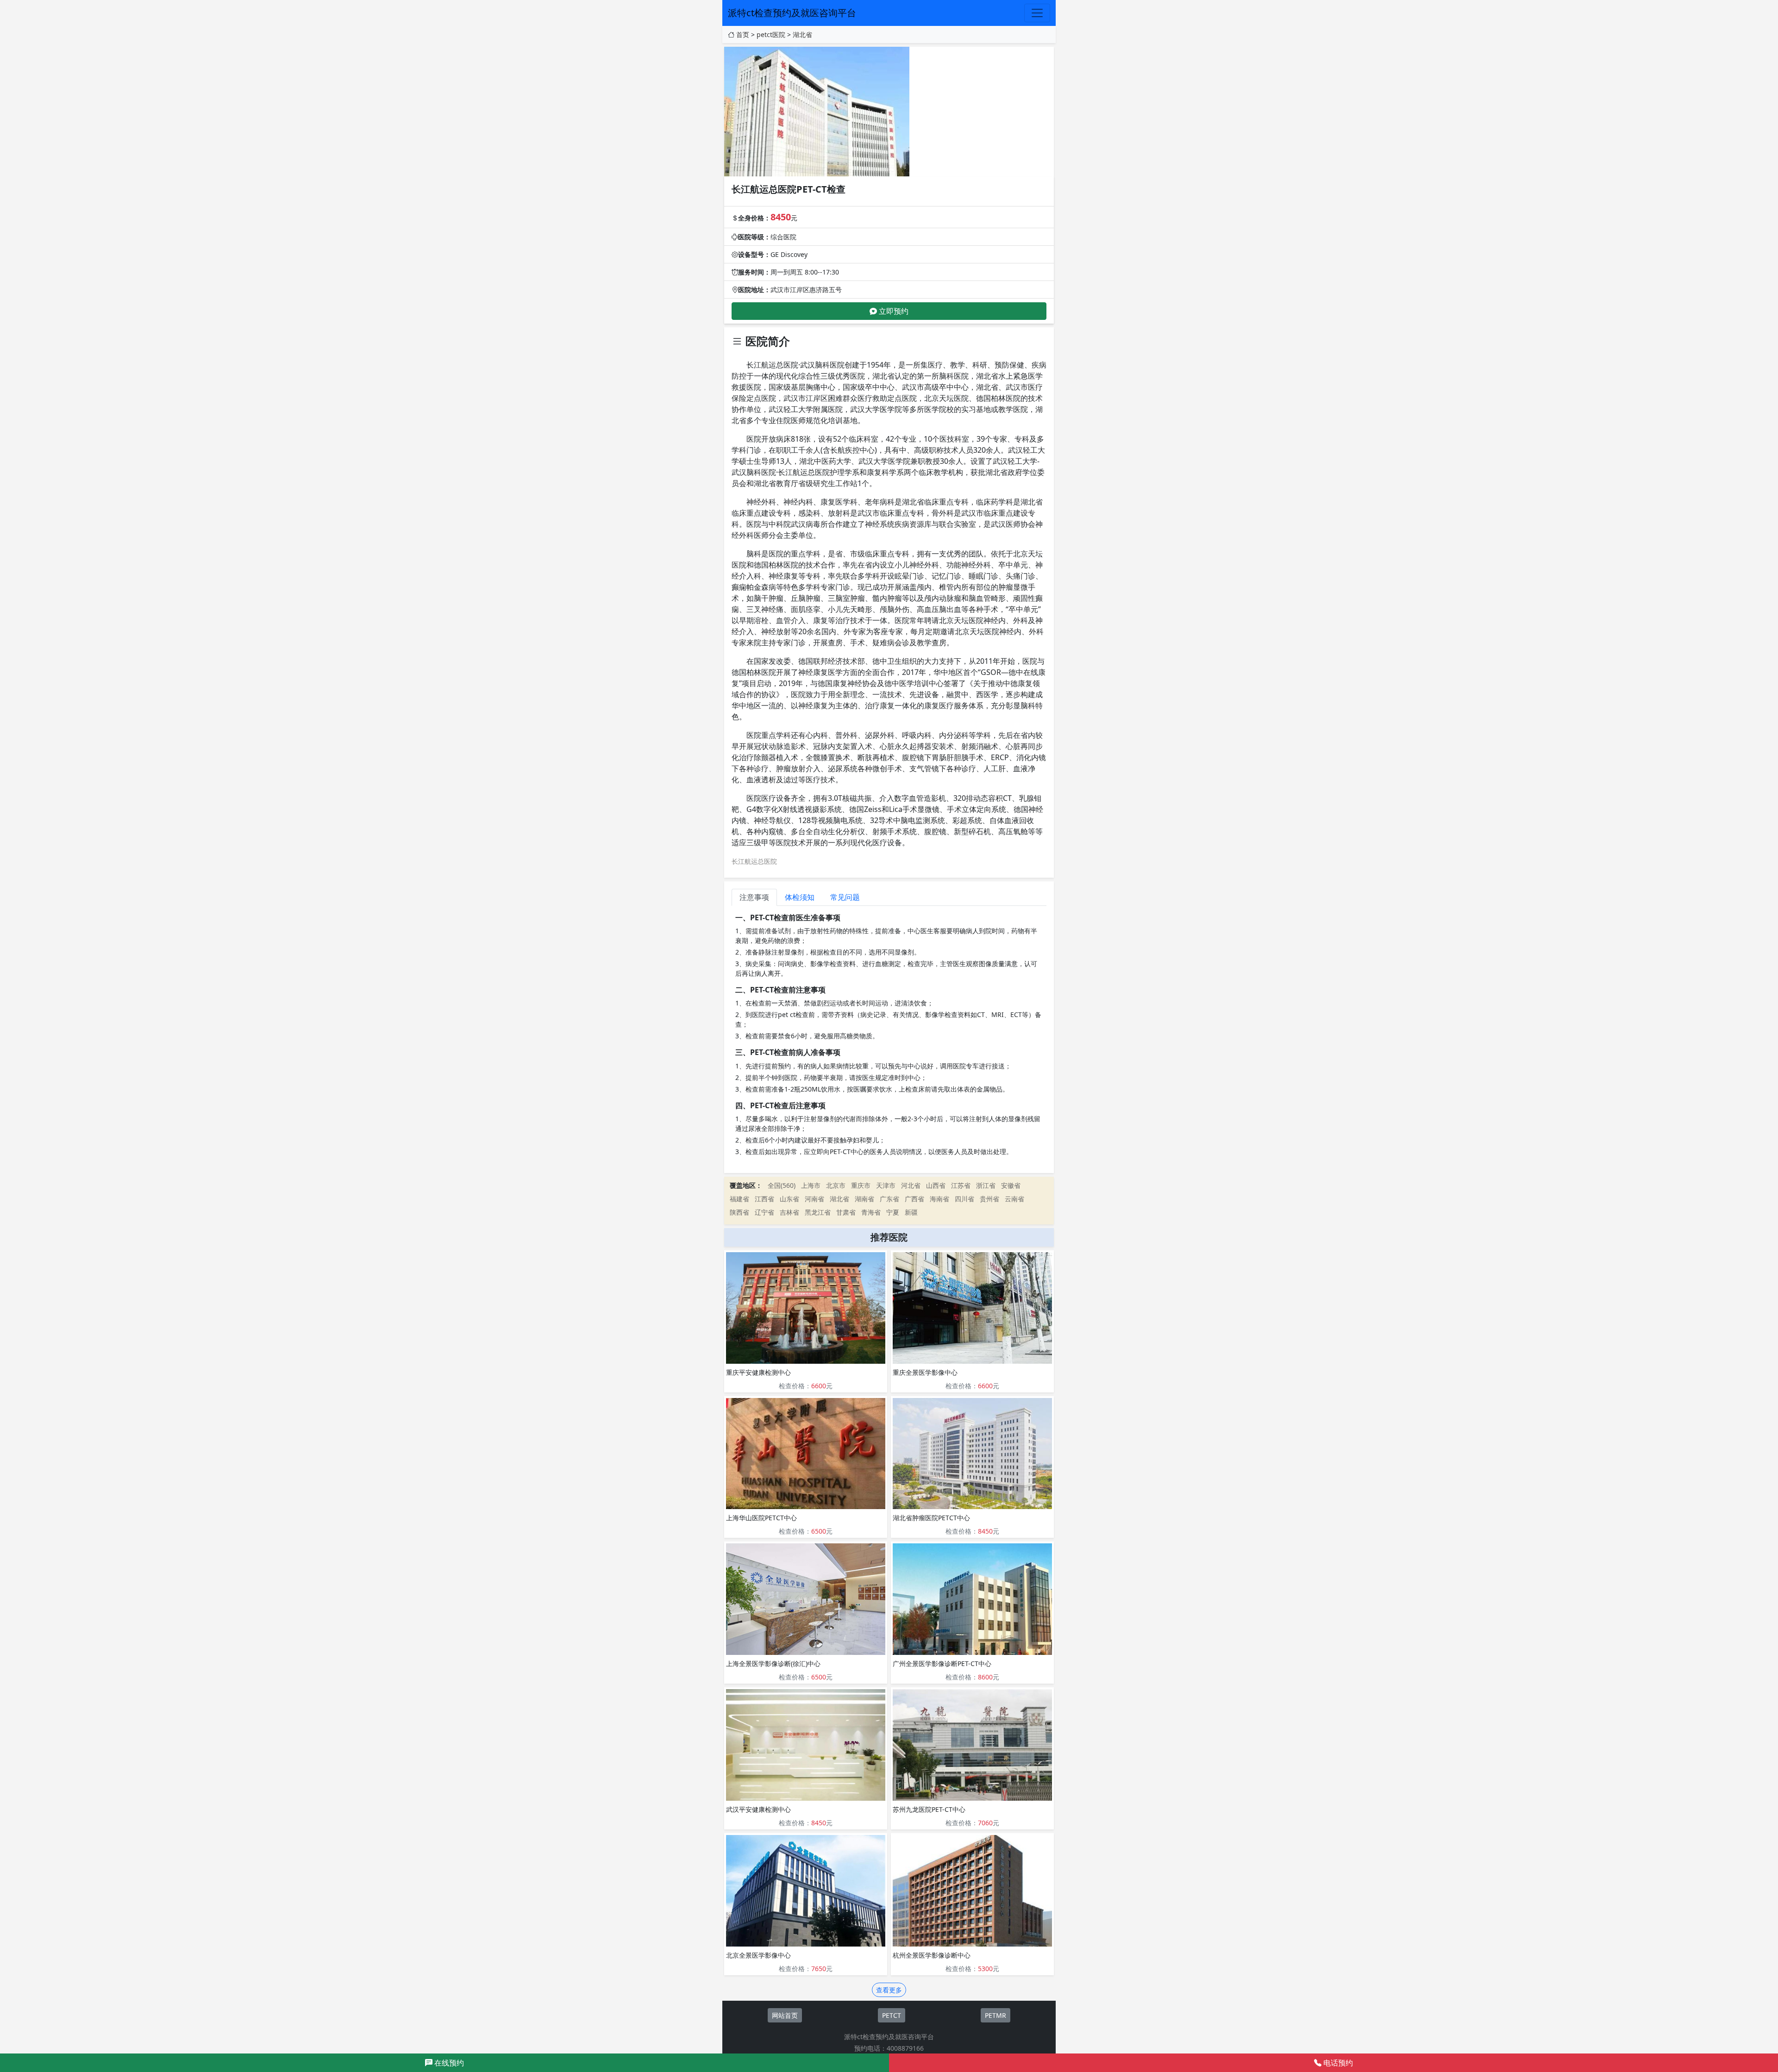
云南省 (1014, 1199)
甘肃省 (846, 1212)
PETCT (892, 2015)
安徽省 (1011, 1185)
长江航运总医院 (754, 861)
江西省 (764, 1199)
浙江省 (986, 1185)
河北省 (911, 1185)
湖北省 (802, 34)
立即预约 (893, 311)
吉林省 (789, 1212)
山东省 (789, 1199)
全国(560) (782, 1185)
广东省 (889, 1199)
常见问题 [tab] (845, 897)
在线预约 (448, 2063)
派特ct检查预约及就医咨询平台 (792, 13)
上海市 (811, 1185)
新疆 (911, 1212)
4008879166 (905, 2048)
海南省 (939, 1199)
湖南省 (864, 1199)
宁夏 (893, 1212)
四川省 (964, 1199)
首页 (743, 34)
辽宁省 (764, 1212)
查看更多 (889, 1990)
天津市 (886, 1185)
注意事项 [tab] (754, 897)
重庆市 (861, 1185)
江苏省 (961, 1185)
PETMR (995, 2015)
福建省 (739, 1199)
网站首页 (785, 2015)
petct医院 (771, 34)
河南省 (814, 1199)
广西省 (914, 1199)
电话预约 (1337, 2063)
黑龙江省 (818, 1212)
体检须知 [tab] (800, 897)
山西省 (936, 1185)
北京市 (836, 1185)
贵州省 (989, 1199)
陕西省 (739, 1212)
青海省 (871, 1212)
